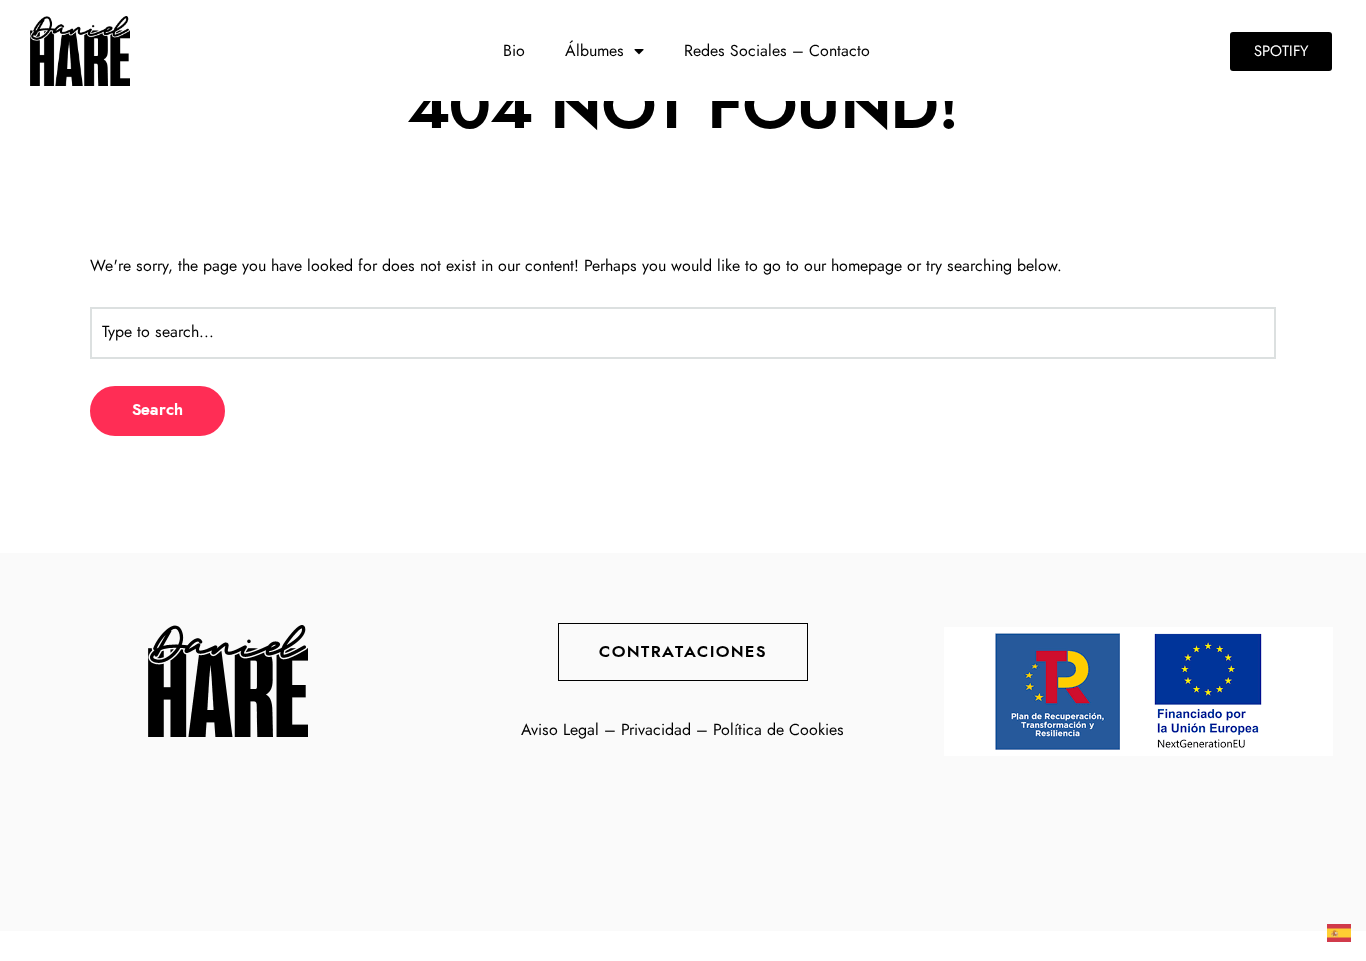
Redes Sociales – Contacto (777, 51)
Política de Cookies (778, 730)
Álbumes (594, 51)
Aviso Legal (560, 730)
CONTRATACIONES (683, 652)
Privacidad (656, 730)
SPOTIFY (1281, 51)
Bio (514, 51)
